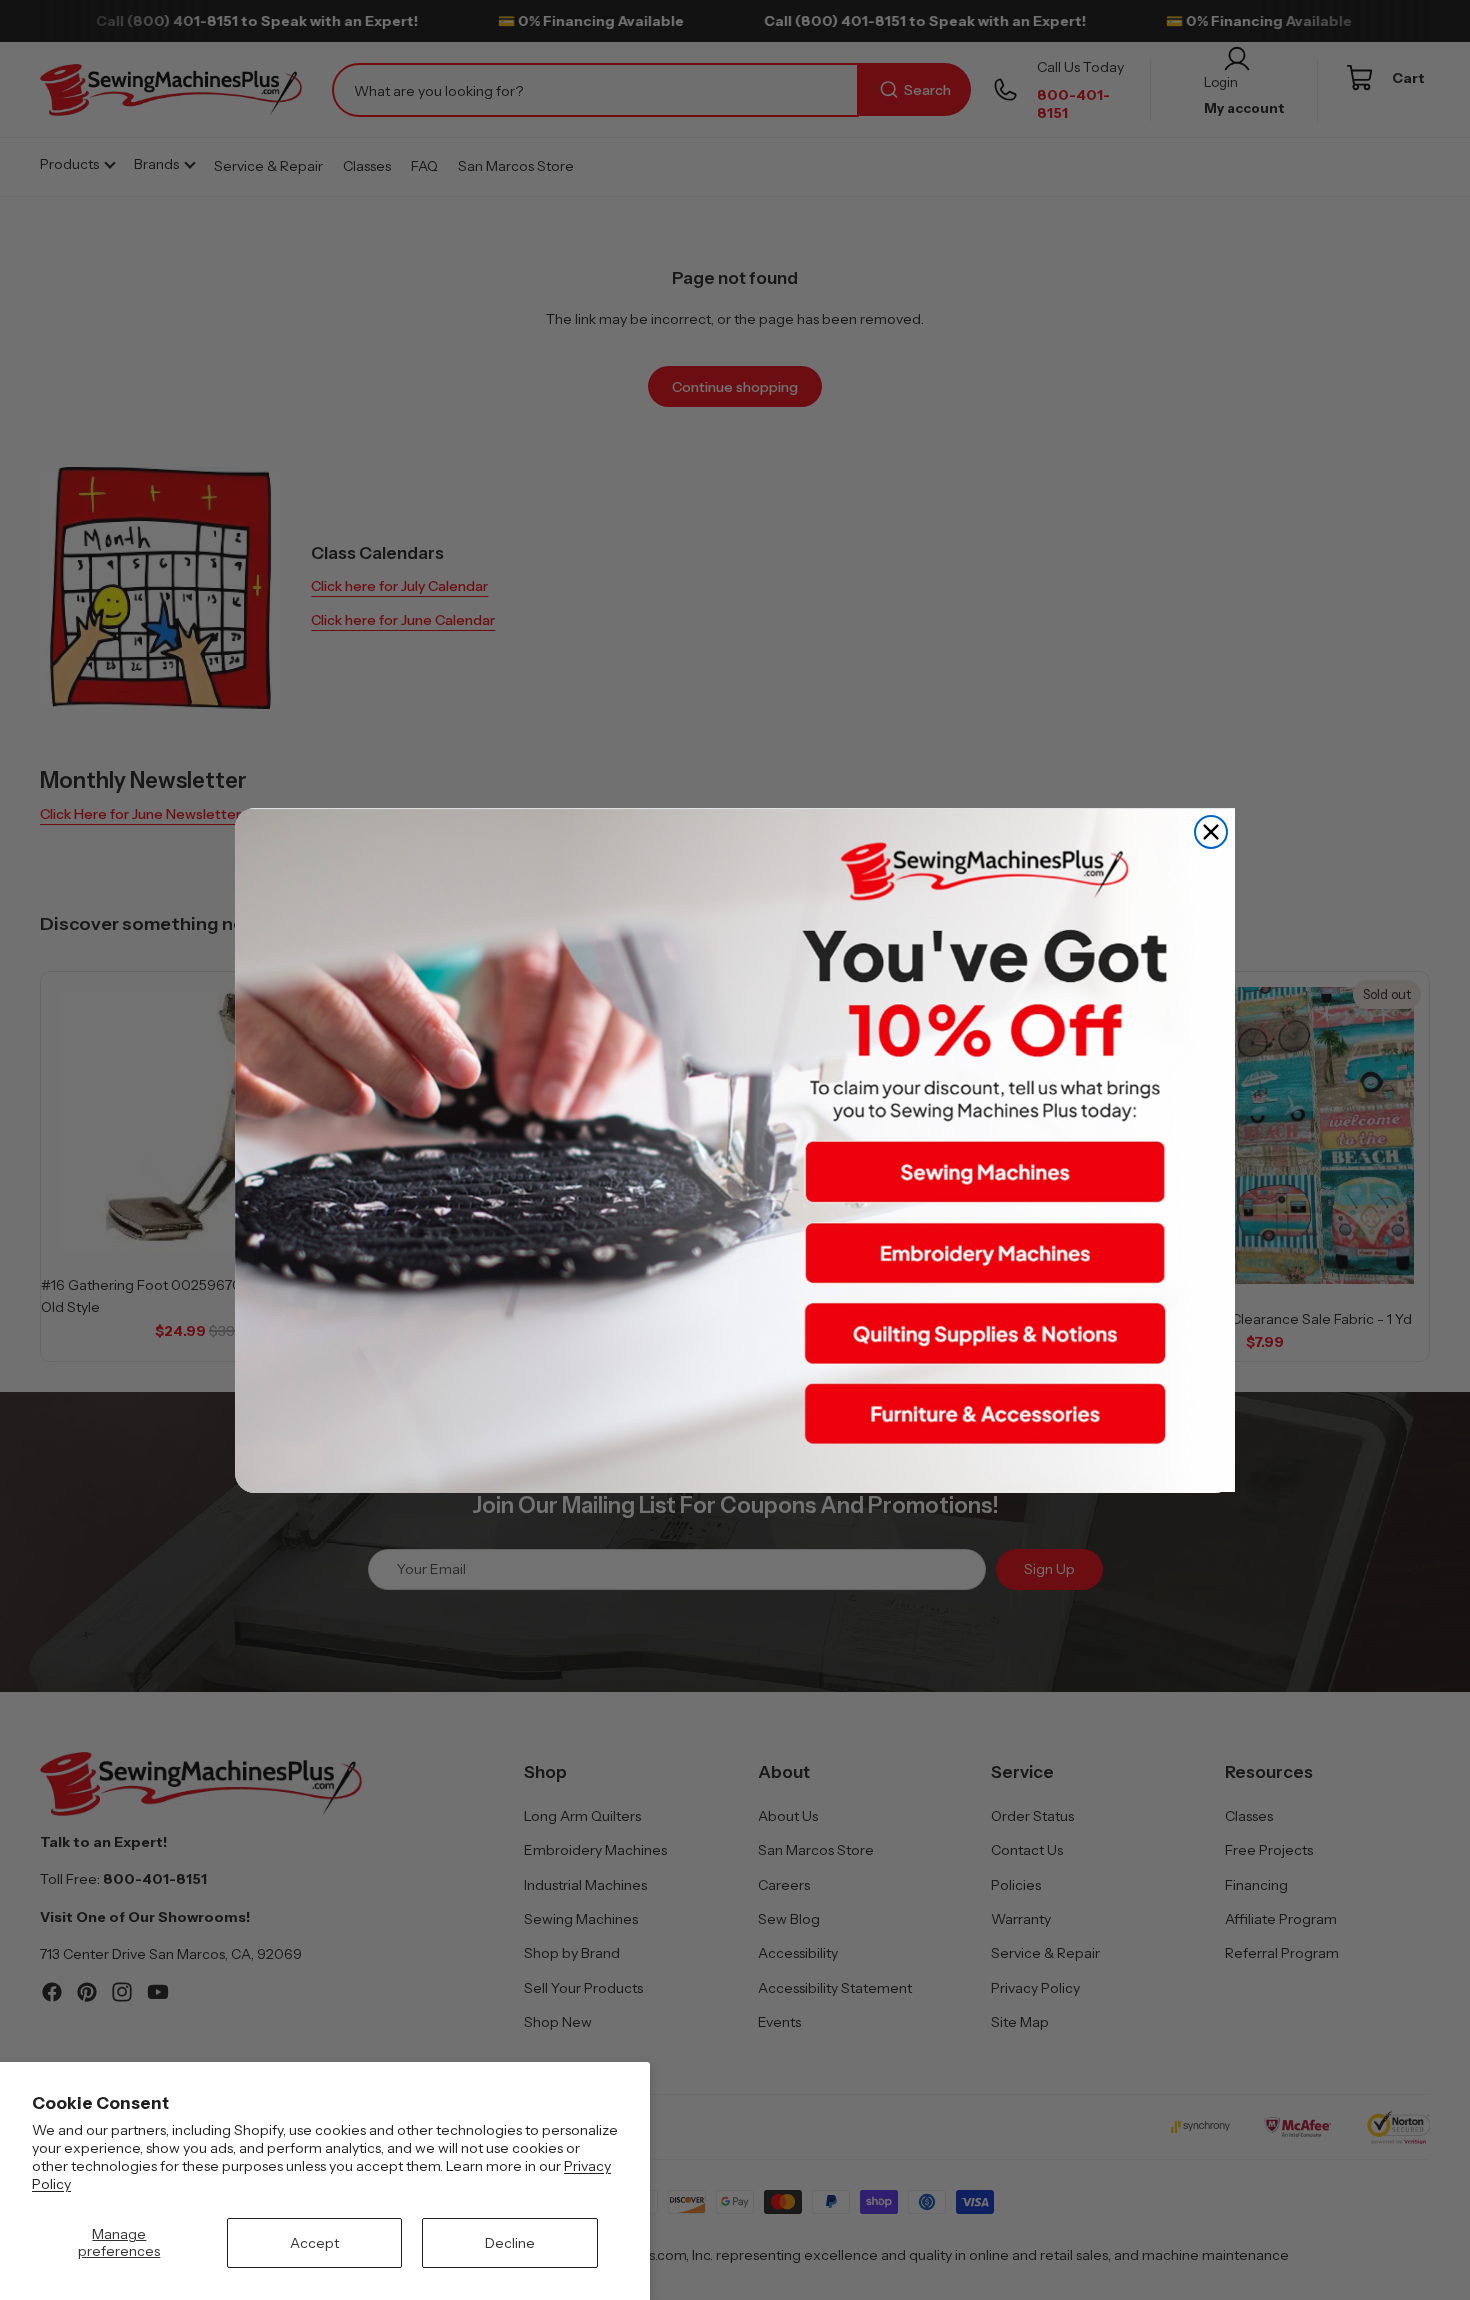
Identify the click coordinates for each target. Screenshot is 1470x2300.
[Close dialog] (1211, 832)
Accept (314, 2243)
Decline (510, 2243)
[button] (985, 1172)
